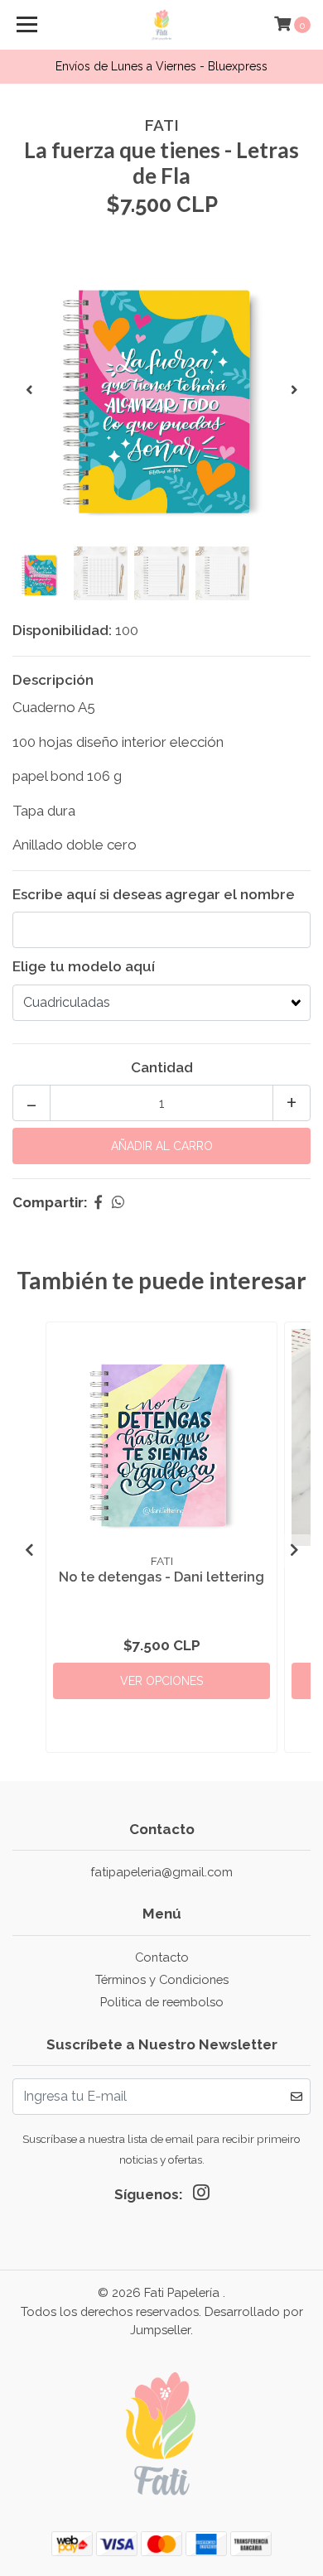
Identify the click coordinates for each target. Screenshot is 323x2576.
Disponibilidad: (62, 630)
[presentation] (29, 391)
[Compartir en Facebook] (98, 1202)
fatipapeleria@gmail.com (161, 1872)
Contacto (162, 1957)
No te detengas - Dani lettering (161, 1577)
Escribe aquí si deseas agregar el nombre (154, 894)
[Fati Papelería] (161, 25)
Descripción (53, 680)
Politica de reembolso (162, 2002)
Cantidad (162, 1067)
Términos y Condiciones (162, 1979)
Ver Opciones (161, 1681)
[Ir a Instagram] (201, 2196)
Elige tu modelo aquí (84, 966)
